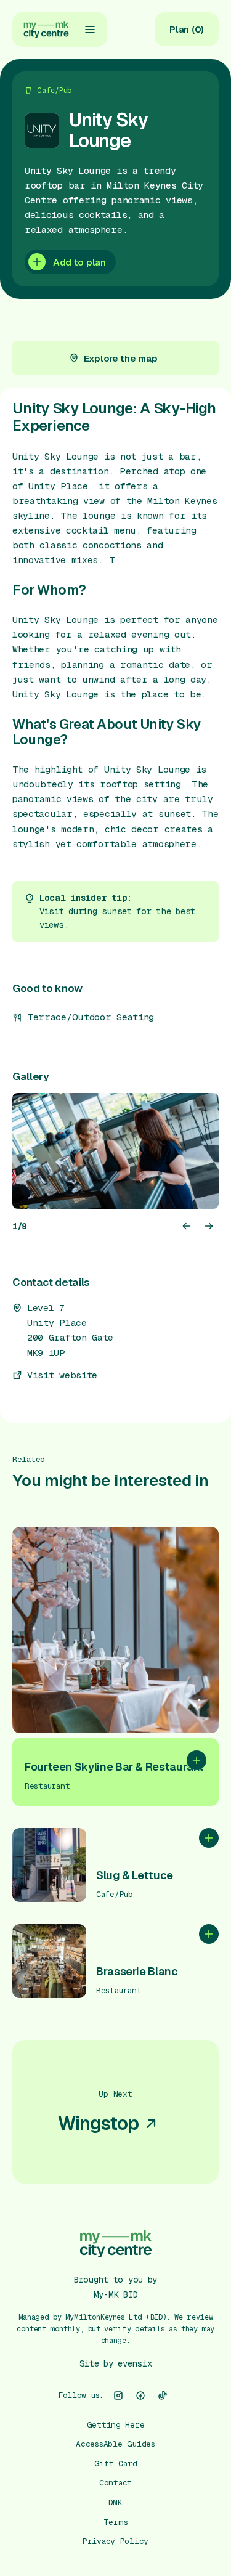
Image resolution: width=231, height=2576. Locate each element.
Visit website (62, 1375)
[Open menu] (90, 30)
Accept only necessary (116, 2500)
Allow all (115, 2461)
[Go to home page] (46, 30)
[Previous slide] (187, 1226)
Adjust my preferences (115, 2539)
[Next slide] (209, 1226)
